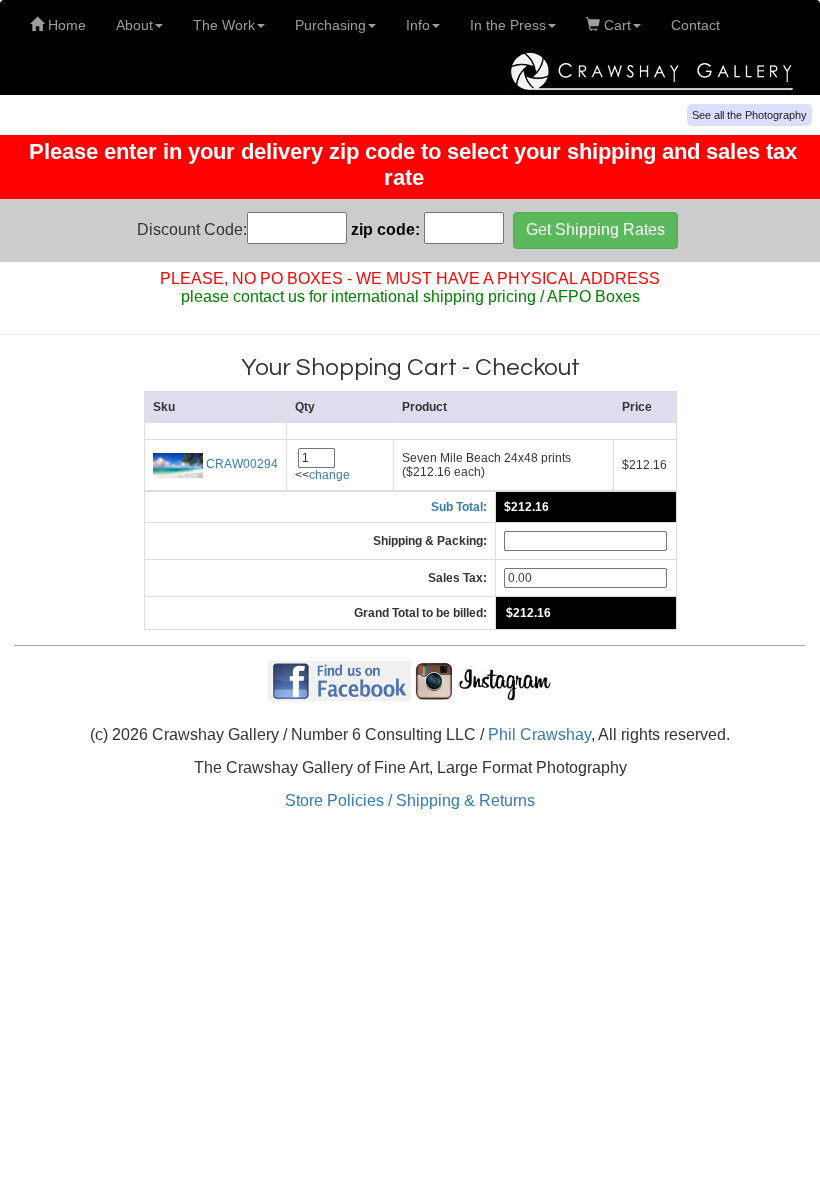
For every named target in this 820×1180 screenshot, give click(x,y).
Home (65, 25)
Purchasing (330, 25)
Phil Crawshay (539, 734)
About (134, 25)
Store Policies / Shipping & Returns (410, 800)
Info (418, 25)
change (329, 475)
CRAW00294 (240, 464)
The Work (224, 25)
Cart (615, 25)
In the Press (508, 25)
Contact (695, 25)
